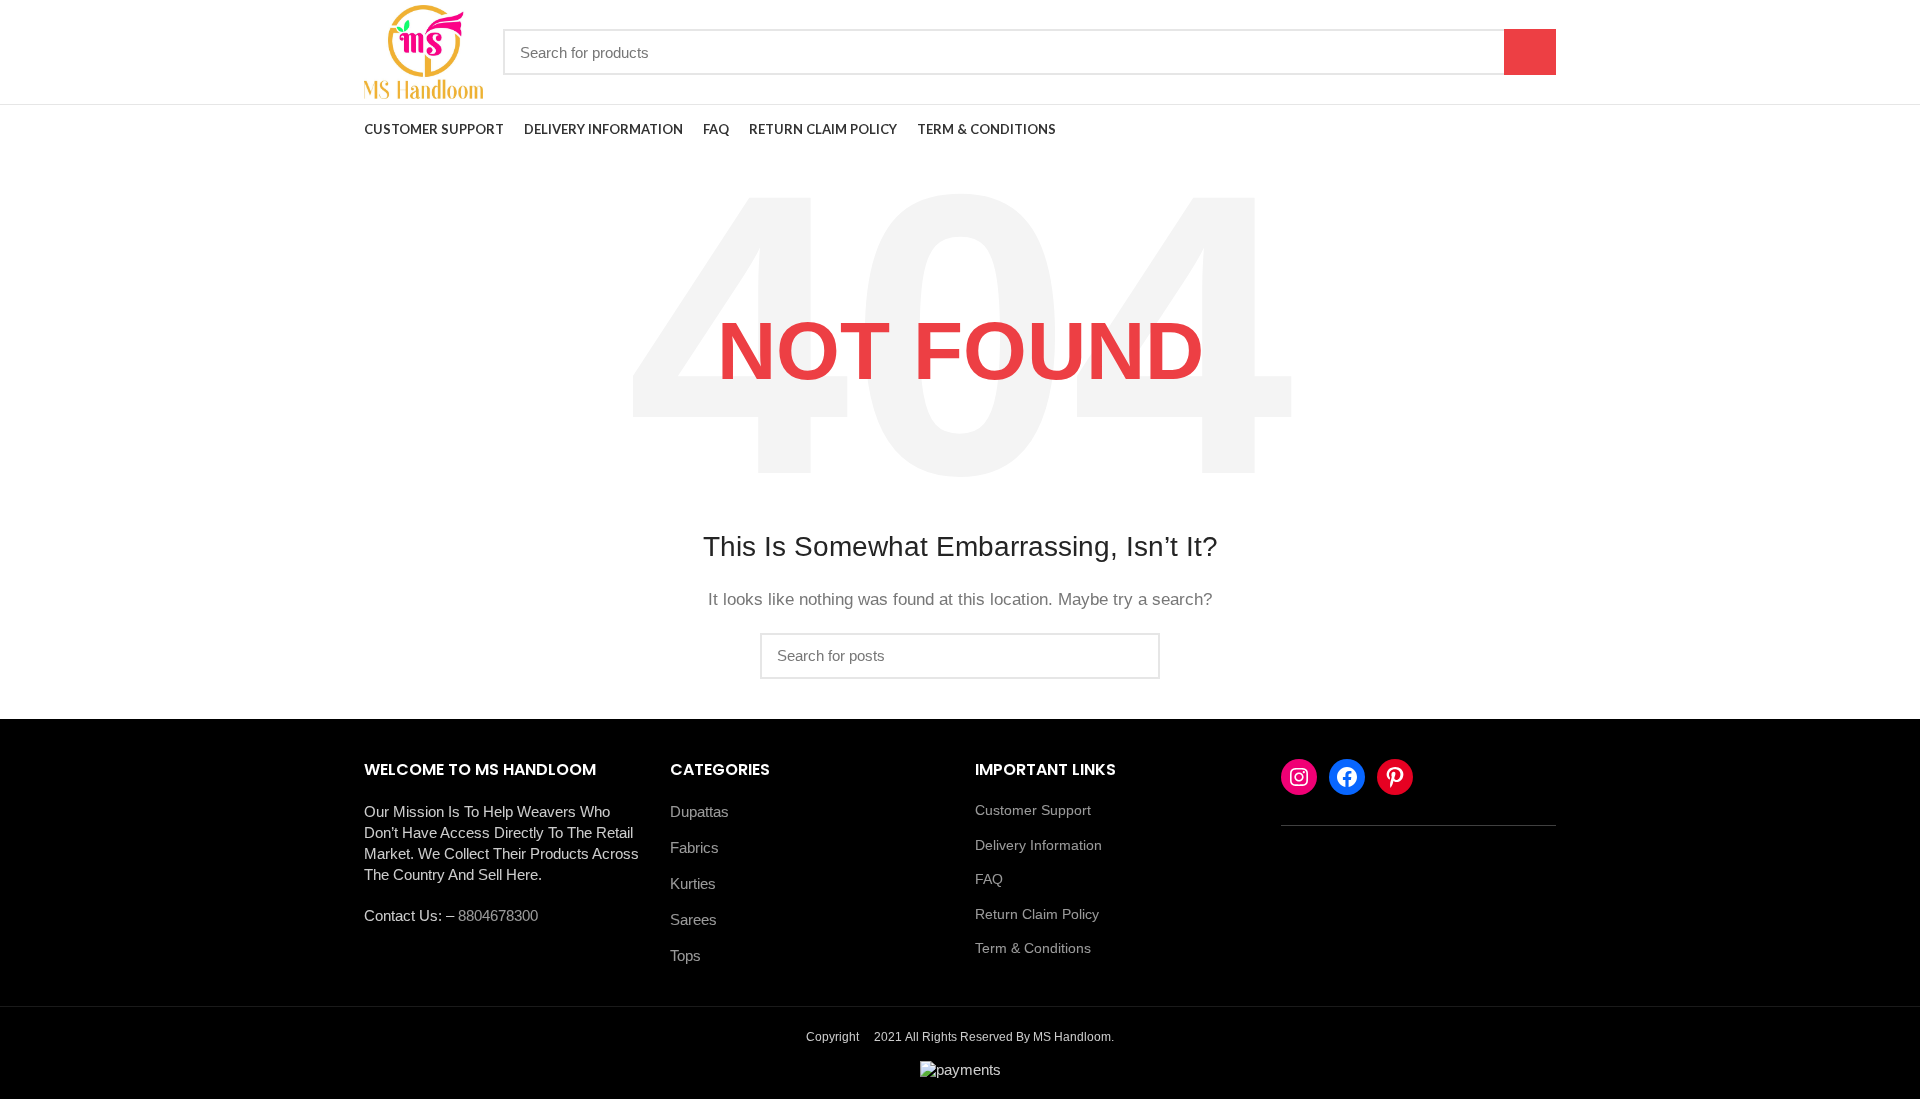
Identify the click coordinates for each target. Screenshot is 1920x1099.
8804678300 (498, 915)
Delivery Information (1038, 845)
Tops (685, 955)
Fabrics (694, 847)
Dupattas (699, 811)
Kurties (693, 883)
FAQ (989, 879)
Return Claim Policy (1037, 914)
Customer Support (1033, 810)
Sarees (693, 919)
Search (1530, 52)
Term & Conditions (1033, 948)
